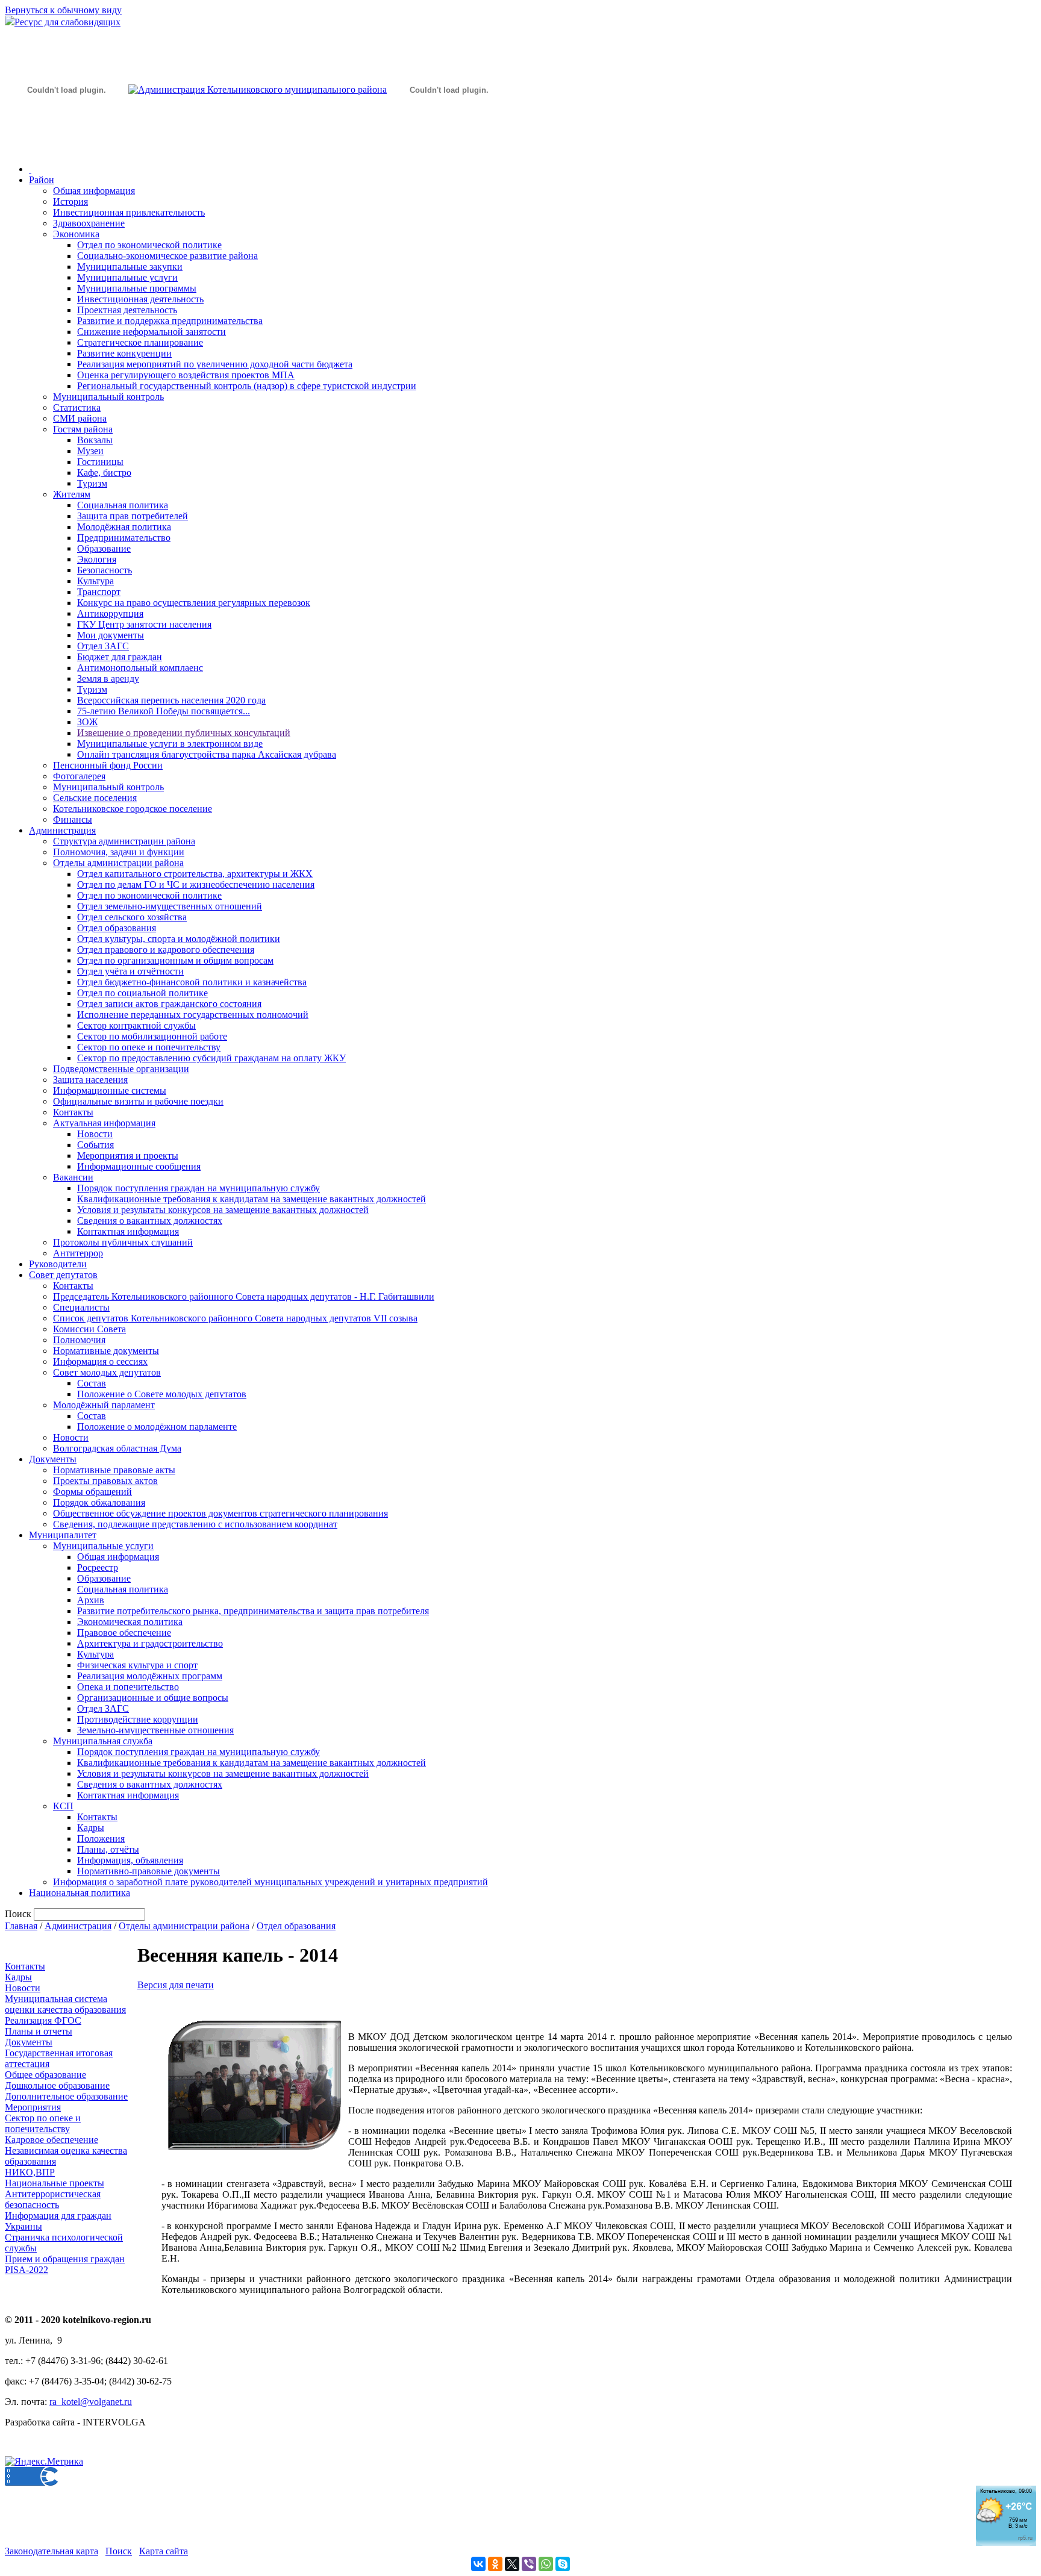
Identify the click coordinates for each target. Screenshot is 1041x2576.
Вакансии (73, 1177)
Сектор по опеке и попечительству (149, 1047)
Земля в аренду (108, 678)
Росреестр (98, 1567)
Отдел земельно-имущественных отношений (170, 906)
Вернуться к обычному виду (63, 10)
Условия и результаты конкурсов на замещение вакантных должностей (223, 1210)
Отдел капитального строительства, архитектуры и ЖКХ (195, 874)
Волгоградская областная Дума (117, 1448)
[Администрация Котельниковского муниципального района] (66, 147)
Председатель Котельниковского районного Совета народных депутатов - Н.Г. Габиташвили (244, 1296)
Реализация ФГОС (43, 2020)
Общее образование (45, 2075)
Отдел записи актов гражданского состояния (169, 1004)
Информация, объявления (130, 1860)
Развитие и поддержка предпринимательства (170, 321)
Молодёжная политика (124, 527)
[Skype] (563, 2564)
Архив (91, 1600)
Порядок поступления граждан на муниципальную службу (199, 1188)
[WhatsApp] (546, 2564)
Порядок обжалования (99, 1502)
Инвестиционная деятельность (140, 299)
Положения (101, 1838)
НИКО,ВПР (30, 2172)
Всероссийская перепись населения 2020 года (171, 700)
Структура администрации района (124, 841)
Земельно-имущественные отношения (155, 1730)
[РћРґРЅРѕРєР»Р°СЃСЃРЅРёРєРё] (495, 2564)
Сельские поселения (95, 798)
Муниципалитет (63, 1535)
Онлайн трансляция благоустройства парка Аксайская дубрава (207, 754)
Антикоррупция (110, 613)
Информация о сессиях (100, 1361)
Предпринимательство (124, 538)
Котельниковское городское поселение (133, 809)
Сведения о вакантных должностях (150, 1221)
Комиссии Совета (89, 1329)
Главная (21, 1926)
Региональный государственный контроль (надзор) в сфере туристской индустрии (247, 386)
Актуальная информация (104, 1123)
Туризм (92, 483)
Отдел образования (117, 928)
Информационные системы (110, 1090)
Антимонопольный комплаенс (140, 668)
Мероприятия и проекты (128, 1155)
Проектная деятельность (127, 310)
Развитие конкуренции (124, 353)
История (70, 201)
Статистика (77, 407)
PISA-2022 (27, 2270)
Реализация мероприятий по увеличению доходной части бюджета (215, 364)
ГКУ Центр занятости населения (144, 624)
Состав (92, 1383)
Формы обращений (92, 1492)
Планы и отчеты (39, 2031)
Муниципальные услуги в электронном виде (170, 744)
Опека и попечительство (128, 1687)
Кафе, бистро (104, 472)
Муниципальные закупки (130, 267)
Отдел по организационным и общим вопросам (175, 960)
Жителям (72, 494)
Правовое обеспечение (124, 1633)
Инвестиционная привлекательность (129, 212)
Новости (95, 1134)
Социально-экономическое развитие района (167, 256)
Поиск (119, 2551)
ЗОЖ (87, 722)
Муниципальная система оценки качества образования (65, 2004)
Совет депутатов (63, 1275)
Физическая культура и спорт (137, 1665)
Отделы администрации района (118, 863)
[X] (512, 2564)
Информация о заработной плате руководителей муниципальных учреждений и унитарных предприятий (270, 1882)
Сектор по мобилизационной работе (152, 1036)
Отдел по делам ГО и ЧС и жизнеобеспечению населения (196, 884)
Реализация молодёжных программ (150, 1676)
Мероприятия (33, 2107)
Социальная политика (123, 505)
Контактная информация (128, 1231)
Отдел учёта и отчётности (130, 971)
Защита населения (90, 1080)
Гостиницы (100, 462)
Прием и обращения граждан (65, 2259)
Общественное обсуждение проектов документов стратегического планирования (220, 1513)
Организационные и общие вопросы (153, 1698)
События (95, 1145)
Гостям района (83, 429)
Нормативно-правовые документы (148, 1871)
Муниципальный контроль (108, 397)
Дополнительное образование (66, 2096)
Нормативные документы (106, 1351)
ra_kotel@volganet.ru (91, 2402)
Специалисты (81, 1307)
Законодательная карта (52, 2551)
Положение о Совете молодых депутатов (162, 1394)
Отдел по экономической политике (149, 245)
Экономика (76, 234)
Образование (104, 548)
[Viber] (529, 2564)
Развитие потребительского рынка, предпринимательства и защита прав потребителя (253, 1611)
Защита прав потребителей (133, 516)
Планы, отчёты (108, 1849)
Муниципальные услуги (127, 277)
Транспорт (99, 592)
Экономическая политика (130, 1622)
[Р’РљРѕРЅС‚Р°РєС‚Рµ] (478, 2564)
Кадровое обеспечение (52, 2140)
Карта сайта (164, 2551)
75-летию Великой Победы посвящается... (164, 711)
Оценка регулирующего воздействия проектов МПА (186, 375)
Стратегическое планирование (140, 342)
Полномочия (79, 1340)
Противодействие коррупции (138, 1719)
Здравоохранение (89, 223)
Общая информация (94, 191)
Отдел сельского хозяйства (132, 917)
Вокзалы (95, 440)
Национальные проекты (55, 2183)
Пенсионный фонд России (108, 765)
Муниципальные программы (137, 288)
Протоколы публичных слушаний (123, 1242)
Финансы (73, 819)
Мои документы (111, 635)
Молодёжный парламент (104, 1405)
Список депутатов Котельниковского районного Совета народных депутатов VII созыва (235, 1318)
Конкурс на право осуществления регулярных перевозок (194, 603)
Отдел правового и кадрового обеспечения (166, 950)
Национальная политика (80, 1893)
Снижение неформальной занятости (152, 332)
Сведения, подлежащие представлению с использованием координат (195, 1524)
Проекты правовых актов (105, 1481)
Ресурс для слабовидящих (67, 22)
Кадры (91, 1828)
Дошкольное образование (57, 2085)
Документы (53, 1459)
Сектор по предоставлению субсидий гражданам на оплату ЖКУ (211, 1058)
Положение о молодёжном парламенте (157, 1427)
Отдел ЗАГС (103, 646)
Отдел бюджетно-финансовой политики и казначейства (192, 982)
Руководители (58, 1264)
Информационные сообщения (139, 1166)
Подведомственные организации (121, 1069)
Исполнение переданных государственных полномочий (193, 1015)
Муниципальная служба (103, 1741)
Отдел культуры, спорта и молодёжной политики (179, 939)
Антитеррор (78, 1253)
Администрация (62, 830)
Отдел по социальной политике (142, 993)
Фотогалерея (79, 776)
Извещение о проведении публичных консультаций (184, 733)
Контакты (73, 1112)
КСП (63, 1806)
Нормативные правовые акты (114, 1470)
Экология (97, 559)
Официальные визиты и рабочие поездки (138, 1101)
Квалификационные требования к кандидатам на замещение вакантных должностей (252, 1199)
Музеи (90, 451)
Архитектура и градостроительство (150, 1643)
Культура (95, 581)
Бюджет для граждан (120, 657)
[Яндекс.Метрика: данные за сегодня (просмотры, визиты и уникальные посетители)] (44, 2462)
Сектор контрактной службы (136, 1025)
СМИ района (80, 418)
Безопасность (105, 570)
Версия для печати (176, 1985)
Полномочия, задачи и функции (119, 852)
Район (42, 180)
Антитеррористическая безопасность (53, 2199)
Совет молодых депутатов (107, 1372)
